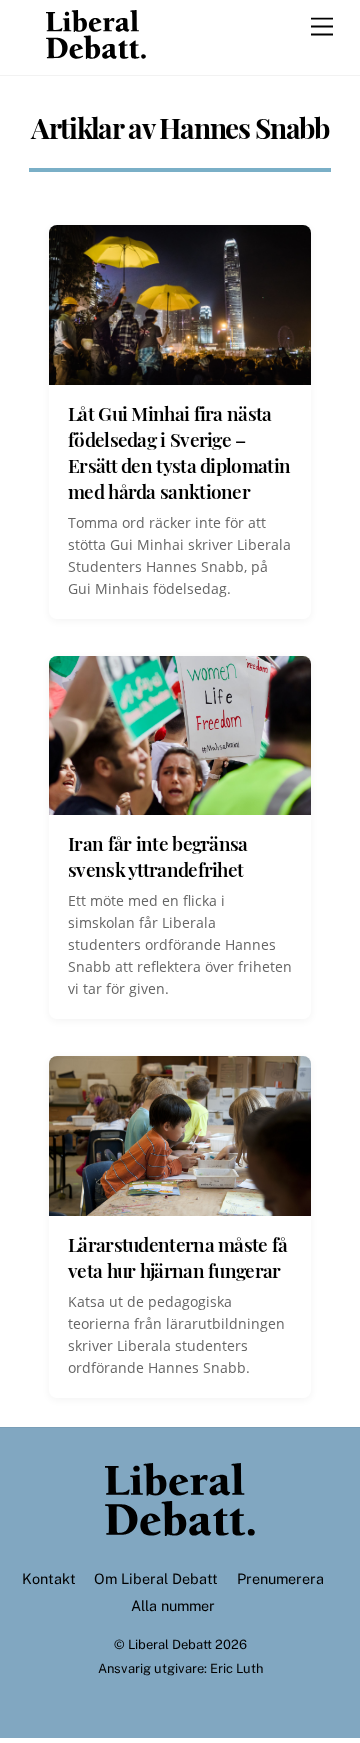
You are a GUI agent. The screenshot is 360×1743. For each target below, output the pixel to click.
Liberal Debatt (170, 1644)
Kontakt (49, 1578)
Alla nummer (173, 1605)
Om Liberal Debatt (156, 1578)
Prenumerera (280, 1578)
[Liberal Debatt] (96, 50)
